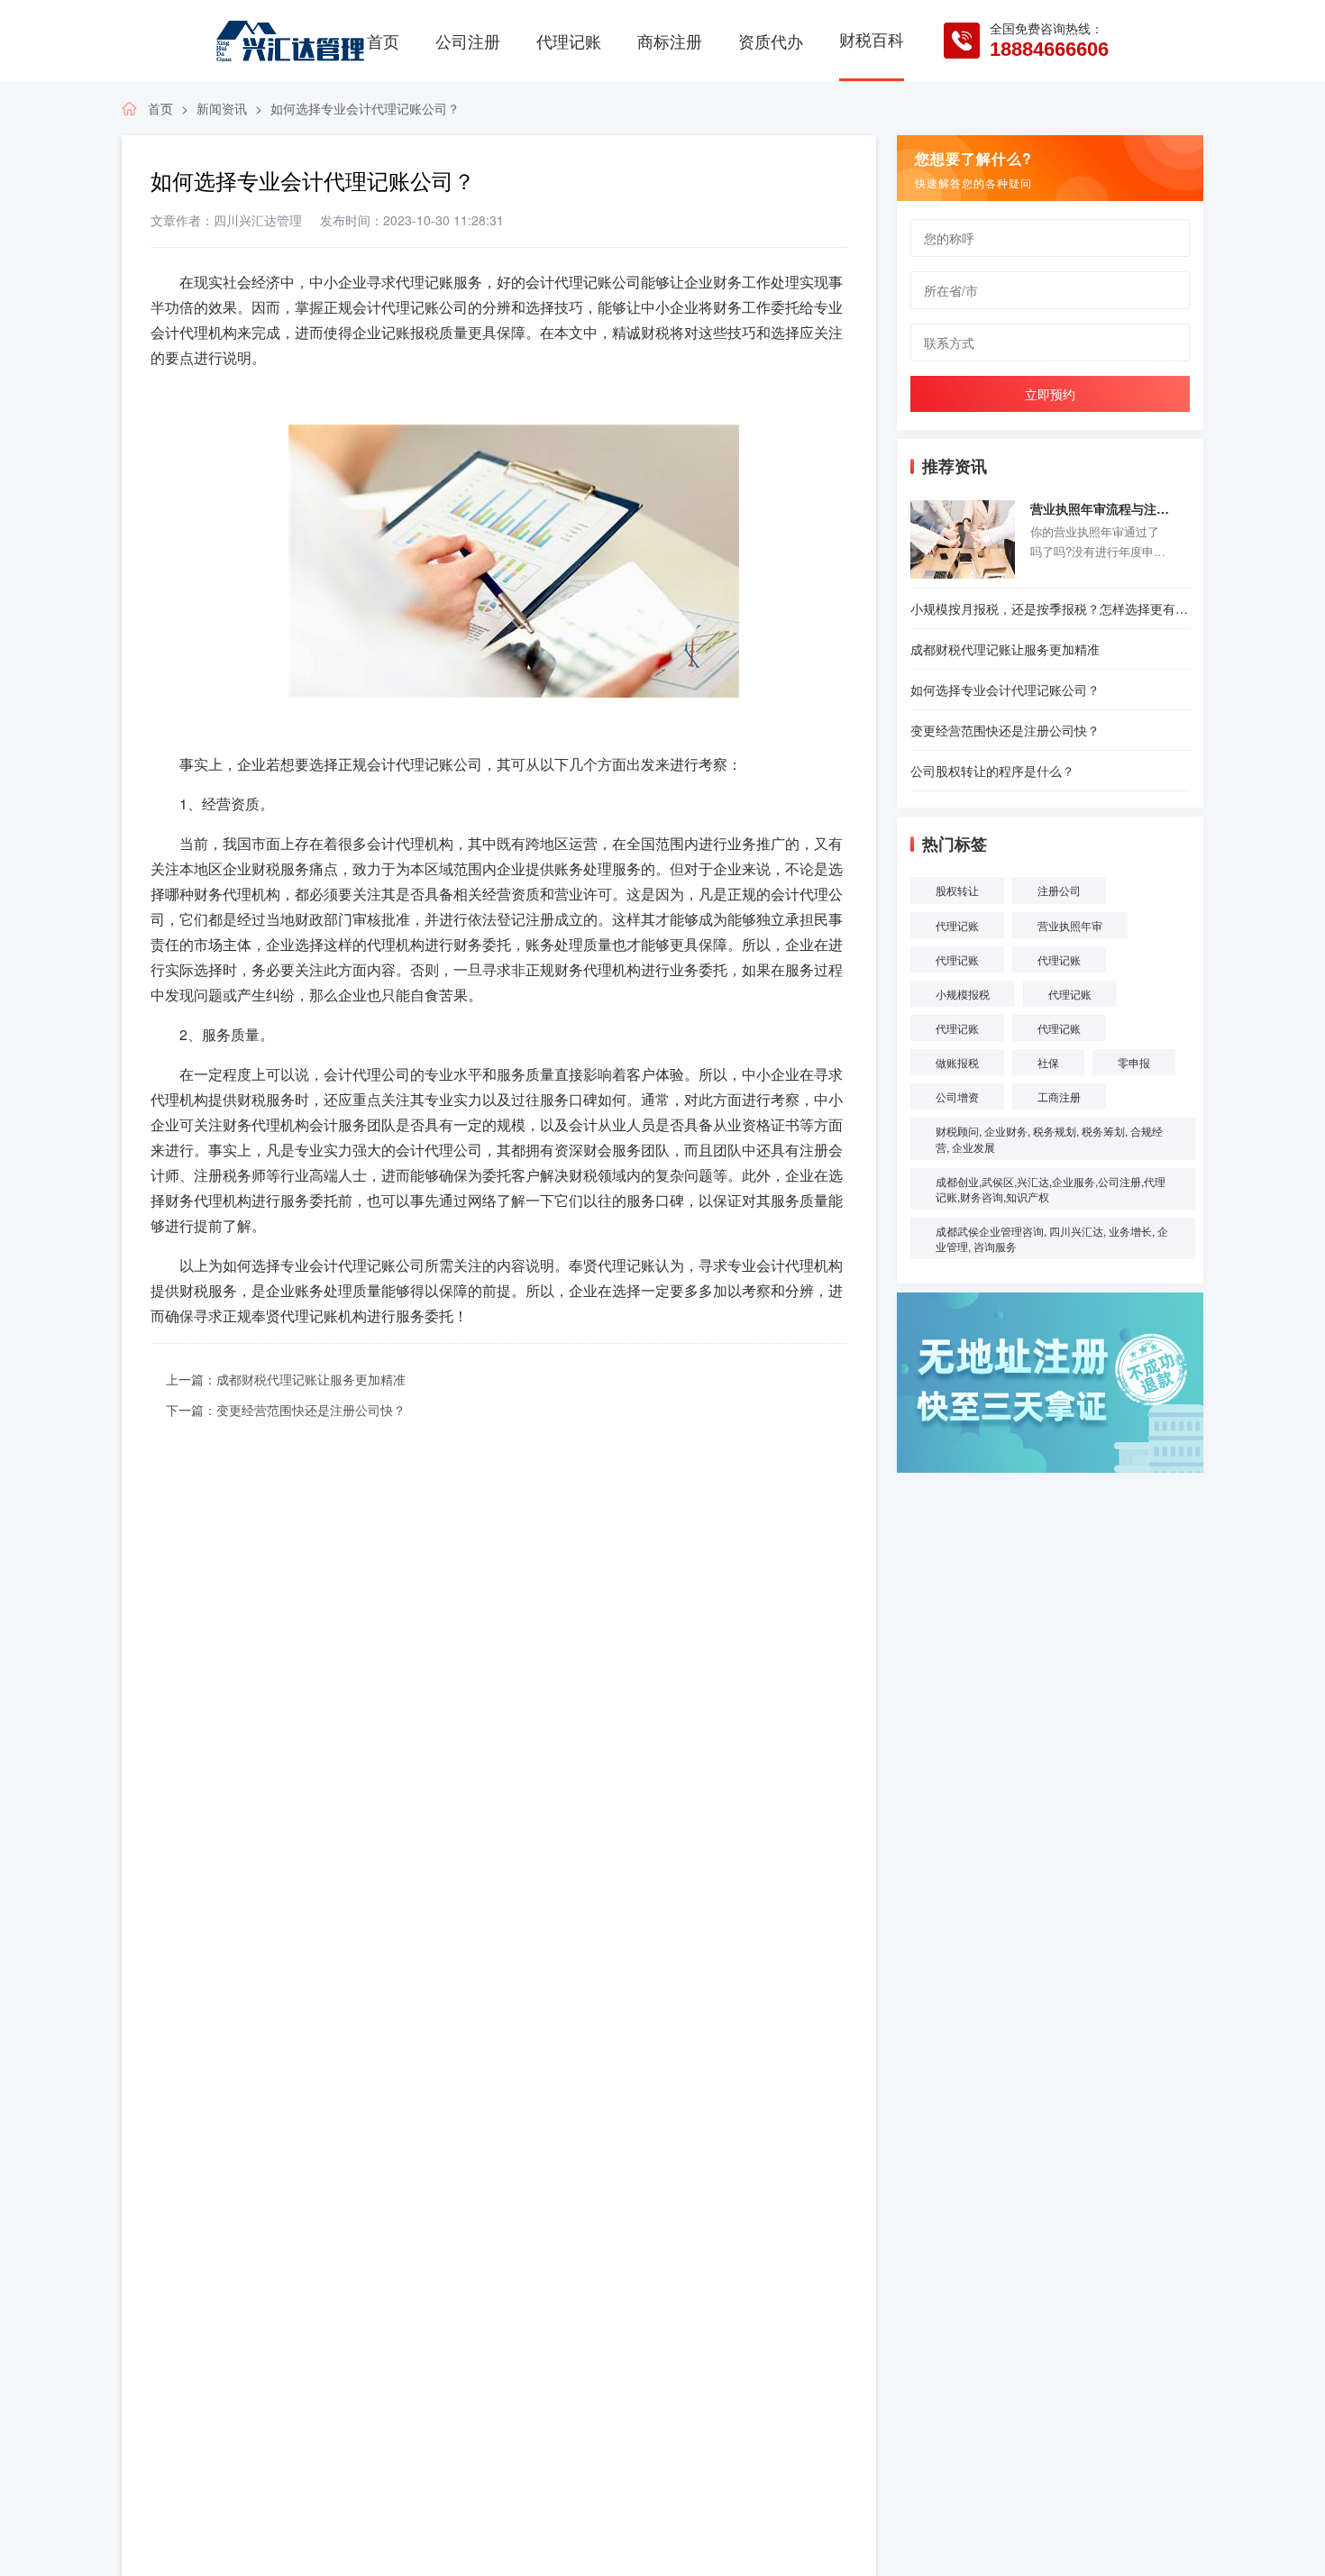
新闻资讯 (222, 108)
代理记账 (569, 41)
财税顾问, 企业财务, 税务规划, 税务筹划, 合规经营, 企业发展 (1049, 1138)
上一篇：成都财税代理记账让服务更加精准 (286, 1379)
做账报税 (957, 1062)
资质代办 (771, 41)
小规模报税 (963, 994)
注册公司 (1059, 890)
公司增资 (957, 1096)
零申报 (1134, 1062)
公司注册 (468, 41)
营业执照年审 (1070, 925)
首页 (383, 41)
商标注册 (670, 41)
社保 (1048, 1062)
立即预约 (1050, 394)
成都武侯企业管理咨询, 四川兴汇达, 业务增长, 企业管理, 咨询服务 (1052, 1238)
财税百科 (872, 39)
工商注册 (1059, 1096)
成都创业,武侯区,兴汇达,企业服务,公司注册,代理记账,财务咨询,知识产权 (1051, 1189)
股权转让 (957, 890)
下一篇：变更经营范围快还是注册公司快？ (286, 1410)
